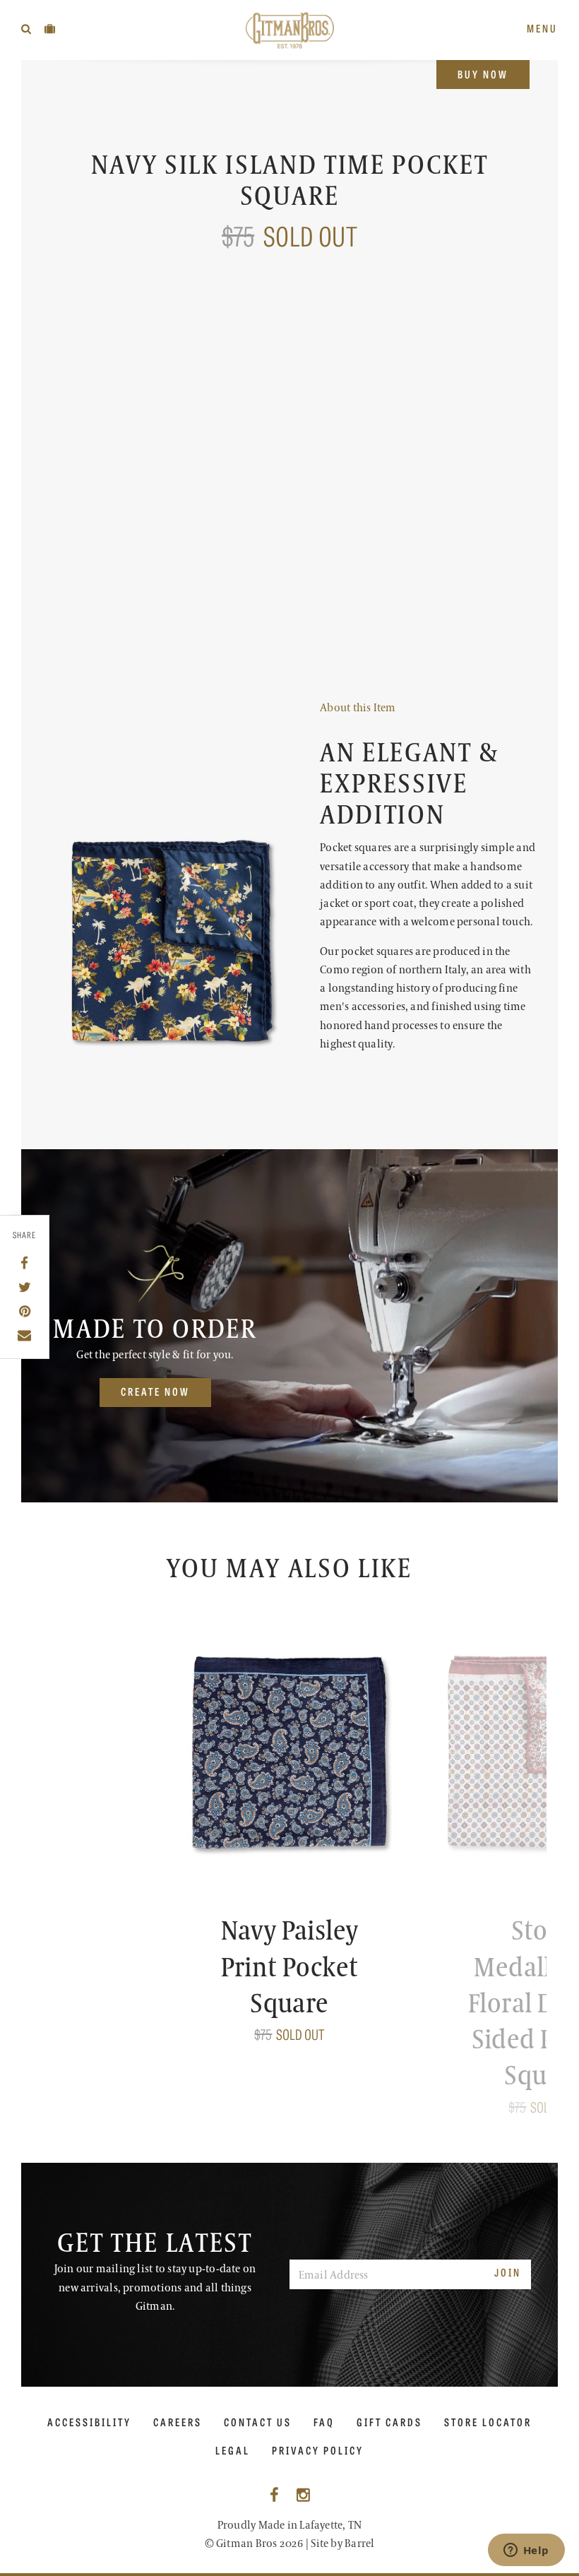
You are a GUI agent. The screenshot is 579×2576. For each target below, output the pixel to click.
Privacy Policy (318, 2450)
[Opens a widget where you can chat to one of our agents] (526, 2551)
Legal (233, 2450)
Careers (178, 2422)
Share (25, 1235)
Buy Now (483, 74)
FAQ (324, 2422)
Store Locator (488, 2422)
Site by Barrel (342, 2544)
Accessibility (89, 2422)
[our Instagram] (303, 2496)
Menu (542, 28)
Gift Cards (389, 2422)
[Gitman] (290, 30)
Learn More (354, 657)
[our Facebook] (274, 2496)
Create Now (155, 1391)
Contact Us (258, 2422)
